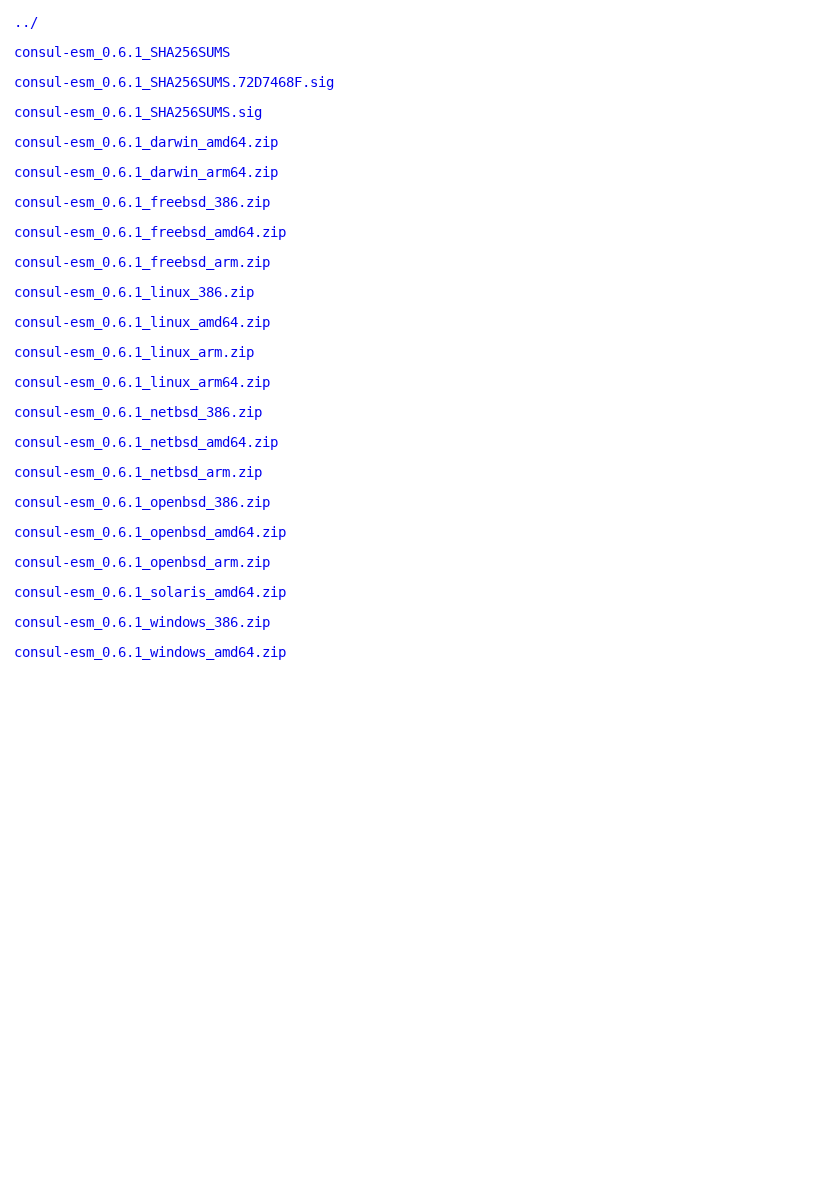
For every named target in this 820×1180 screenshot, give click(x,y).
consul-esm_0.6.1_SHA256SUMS (122, 52)
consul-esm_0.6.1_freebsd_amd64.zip (150, 232)
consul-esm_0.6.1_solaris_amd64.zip (150, 592)
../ (26, 22)
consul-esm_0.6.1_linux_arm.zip (134, 352)
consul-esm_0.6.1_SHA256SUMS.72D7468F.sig (174, 82)
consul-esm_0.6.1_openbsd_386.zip (142, 502)
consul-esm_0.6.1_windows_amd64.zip (150, 652)
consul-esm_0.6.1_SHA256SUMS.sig (138, 112)
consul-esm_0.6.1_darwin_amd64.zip (146, 142)
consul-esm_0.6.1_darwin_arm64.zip (146, 172)
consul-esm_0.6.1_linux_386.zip (134, 292)
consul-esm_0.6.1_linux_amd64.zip (142, 322)
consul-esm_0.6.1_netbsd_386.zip (138, 412)
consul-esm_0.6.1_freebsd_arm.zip (142, 262)
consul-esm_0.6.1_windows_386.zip (142, 622)
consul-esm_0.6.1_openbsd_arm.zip (142, 562)
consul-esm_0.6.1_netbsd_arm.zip (138, 472)
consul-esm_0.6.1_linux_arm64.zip (142, 382)
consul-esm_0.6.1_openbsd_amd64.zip (150, 532)
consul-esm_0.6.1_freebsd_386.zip (142, 202)
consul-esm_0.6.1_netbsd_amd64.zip (146, 442)
